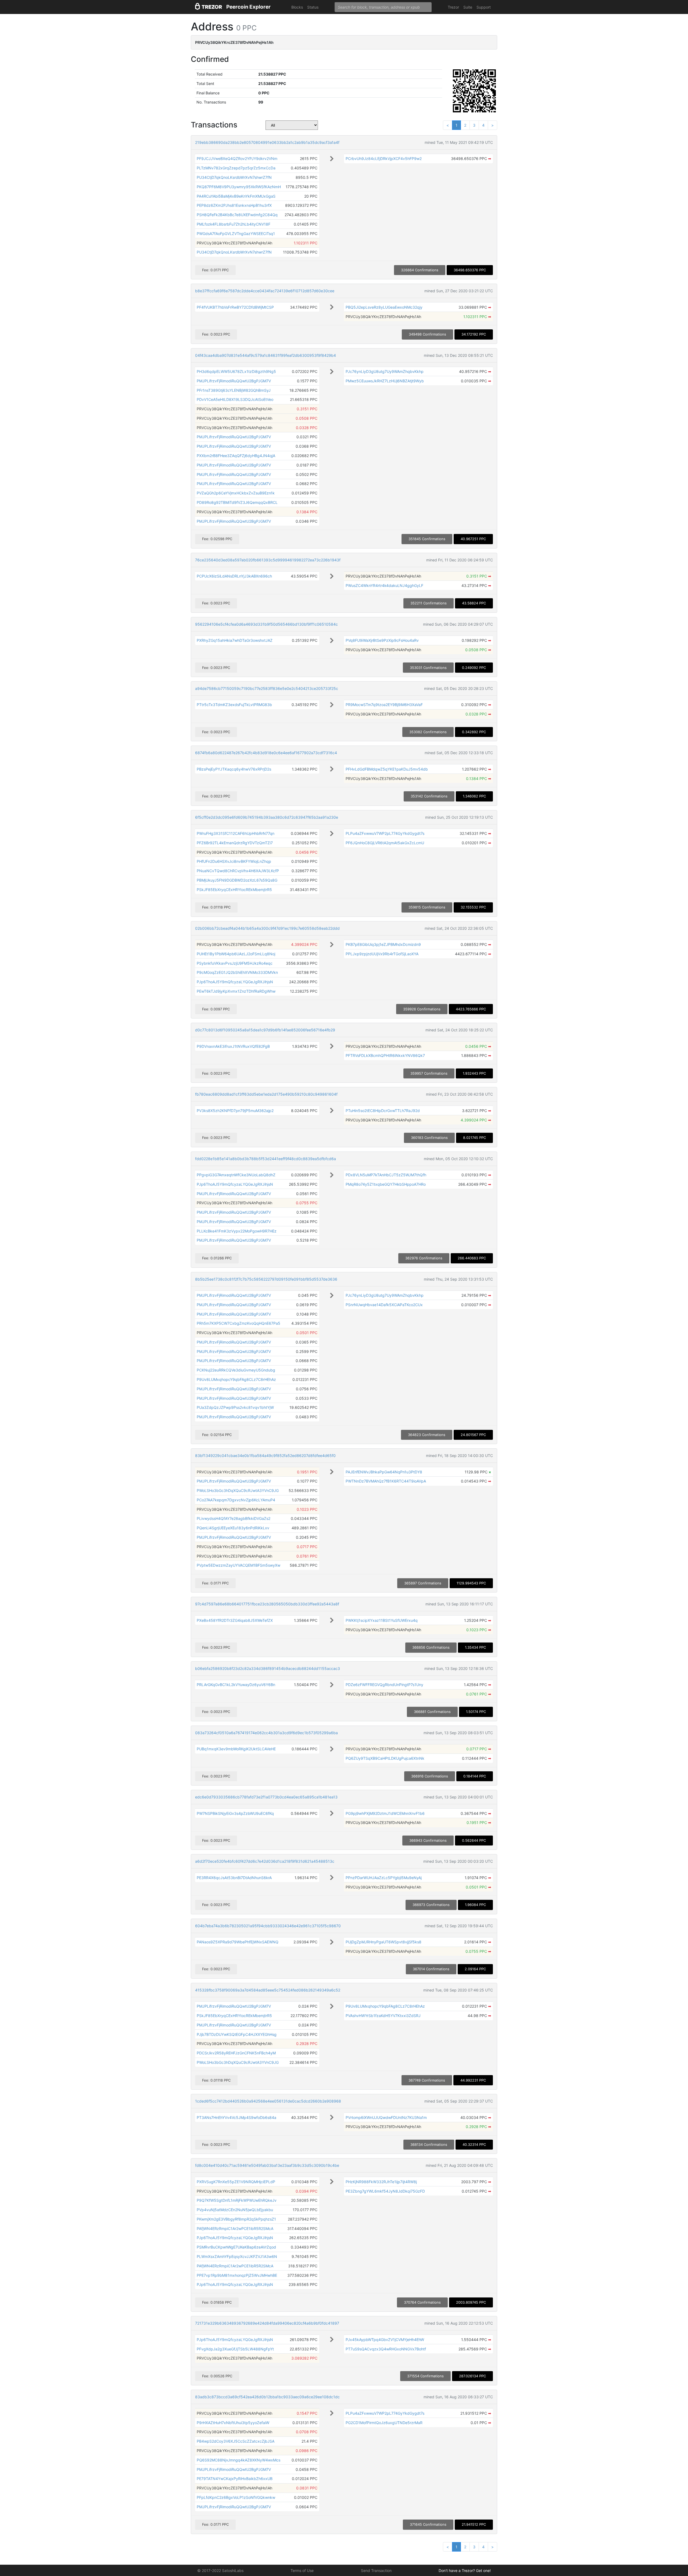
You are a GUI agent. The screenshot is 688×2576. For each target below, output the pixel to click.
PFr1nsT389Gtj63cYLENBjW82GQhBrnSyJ (234, 390)
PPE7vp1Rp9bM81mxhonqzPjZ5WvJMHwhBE (237, 2275)
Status (313, 7)
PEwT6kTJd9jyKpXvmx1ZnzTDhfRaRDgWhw (236, 991)
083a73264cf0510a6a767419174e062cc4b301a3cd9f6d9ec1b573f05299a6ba (266, 1733)
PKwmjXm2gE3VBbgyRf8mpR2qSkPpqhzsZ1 (236, 2219)
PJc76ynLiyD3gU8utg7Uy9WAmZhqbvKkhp (385, 371)
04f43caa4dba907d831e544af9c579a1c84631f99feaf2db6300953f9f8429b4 (266, 355)
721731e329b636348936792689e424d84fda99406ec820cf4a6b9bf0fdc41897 (267, 2323)
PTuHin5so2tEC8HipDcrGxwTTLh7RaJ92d (383, 1111)
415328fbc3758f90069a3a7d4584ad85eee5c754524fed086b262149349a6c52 (268, 1990)
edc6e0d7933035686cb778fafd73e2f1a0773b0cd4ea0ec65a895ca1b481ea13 (266, 1797)
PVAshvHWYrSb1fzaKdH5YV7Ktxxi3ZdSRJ (383, 2016)
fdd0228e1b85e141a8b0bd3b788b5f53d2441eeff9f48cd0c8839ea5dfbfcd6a (266, 1159)
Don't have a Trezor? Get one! (465, 2570)
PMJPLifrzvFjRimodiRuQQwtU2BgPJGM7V (234, 381)
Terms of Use (302, 2570)
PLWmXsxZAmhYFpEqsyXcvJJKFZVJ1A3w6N (237, 2256)
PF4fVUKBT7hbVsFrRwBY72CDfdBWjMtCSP (235, 307)
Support (484, 7)
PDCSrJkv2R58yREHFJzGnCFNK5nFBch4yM (236, 2053)
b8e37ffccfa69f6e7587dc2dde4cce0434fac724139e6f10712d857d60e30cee (265, 291)
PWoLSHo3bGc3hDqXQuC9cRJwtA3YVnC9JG (238, 1490)
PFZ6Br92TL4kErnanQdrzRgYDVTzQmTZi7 (235, 843)
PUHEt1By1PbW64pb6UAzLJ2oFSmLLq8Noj (236, 954)
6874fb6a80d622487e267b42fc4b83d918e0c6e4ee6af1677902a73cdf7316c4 (266, 753)
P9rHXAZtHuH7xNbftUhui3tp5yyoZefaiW (233, 2423)
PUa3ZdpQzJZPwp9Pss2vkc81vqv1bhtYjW (235, 1407)
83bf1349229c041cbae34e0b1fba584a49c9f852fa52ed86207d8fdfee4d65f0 (265, 1456)
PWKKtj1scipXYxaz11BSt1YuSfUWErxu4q (382, 1620)
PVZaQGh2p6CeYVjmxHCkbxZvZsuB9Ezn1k (236, 493)
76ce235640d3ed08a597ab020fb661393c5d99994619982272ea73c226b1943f (268, 560)
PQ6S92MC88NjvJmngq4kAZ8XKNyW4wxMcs (239, 2460)
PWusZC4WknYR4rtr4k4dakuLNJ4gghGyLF (384, 585)
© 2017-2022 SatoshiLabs (220, 2570)
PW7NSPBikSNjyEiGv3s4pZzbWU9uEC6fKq (235, 1813)
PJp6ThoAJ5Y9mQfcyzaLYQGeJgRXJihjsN (235, 982)
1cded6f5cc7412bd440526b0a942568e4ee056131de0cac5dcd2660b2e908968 (268, 2101)
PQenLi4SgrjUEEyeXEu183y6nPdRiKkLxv (233, 1528)
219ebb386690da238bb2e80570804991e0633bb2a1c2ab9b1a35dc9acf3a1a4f (267, 142)
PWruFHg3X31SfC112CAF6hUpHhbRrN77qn (236, 833)
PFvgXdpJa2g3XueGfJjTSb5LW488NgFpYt (235, 2349)
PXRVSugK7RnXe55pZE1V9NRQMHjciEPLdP (236, 2182)
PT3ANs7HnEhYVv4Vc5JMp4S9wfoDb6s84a (236, 2117)
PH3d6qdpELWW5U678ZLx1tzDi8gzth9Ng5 (236, 371)
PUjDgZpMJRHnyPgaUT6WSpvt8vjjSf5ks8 (384, 1942)
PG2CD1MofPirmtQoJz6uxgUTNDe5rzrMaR (384, 2423)
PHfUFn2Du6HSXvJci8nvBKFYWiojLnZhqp (234, 861)
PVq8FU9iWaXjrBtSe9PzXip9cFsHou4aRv (382, 640)
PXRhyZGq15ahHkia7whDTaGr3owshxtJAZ (235, 640)
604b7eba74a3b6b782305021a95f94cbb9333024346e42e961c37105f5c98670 (268, 1926)
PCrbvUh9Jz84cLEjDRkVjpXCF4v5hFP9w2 (384, 158)
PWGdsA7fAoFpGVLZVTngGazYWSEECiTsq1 (236, 234)
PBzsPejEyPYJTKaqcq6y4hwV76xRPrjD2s (234, 769)
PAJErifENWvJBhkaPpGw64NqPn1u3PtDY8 (384, 1472)
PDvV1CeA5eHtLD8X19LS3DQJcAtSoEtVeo (235, 399)
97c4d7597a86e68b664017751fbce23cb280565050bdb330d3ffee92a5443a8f (267, 1604)
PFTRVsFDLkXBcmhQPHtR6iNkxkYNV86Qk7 (385, 1055)
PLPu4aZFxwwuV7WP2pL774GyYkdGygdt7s (385, 833)
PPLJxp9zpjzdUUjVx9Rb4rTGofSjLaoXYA (382, 954)
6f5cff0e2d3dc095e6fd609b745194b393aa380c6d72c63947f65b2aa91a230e (267, 817)
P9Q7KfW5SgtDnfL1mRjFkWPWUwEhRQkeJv (237, 2200)
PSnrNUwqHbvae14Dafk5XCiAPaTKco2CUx (384, 1305)
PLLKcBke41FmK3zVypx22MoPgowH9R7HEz (237, 1231)
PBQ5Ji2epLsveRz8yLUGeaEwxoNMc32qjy (384, 307)
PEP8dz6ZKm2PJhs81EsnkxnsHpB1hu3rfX (234, 205)
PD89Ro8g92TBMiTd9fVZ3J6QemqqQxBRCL (237, 502)
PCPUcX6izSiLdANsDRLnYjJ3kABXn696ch (234, 576)
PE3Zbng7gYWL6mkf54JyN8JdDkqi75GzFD (385, 2191)
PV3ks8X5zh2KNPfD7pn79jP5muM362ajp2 (235, 1111)
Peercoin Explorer (248, 7)
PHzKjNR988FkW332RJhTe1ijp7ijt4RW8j (381, 2182)
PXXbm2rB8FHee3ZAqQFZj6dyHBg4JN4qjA (236, 456)
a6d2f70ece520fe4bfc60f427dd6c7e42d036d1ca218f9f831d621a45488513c (265, 1861)
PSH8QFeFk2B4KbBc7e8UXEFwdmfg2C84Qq (237, 215)
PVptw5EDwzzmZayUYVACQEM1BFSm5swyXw (239, 1565)
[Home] (209, 7)
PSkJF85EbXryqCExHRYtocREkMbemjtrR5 (234, 890)
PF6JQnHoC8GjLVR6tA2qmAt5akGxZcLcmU (385, 843)
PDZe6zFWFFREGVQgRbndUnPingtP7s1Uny (384, 1685)
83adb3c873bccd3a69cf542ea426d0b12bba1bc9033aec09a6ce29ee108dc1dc (267, 2397)
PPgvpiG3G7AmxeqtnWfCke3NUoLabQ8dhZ (236, 1175)
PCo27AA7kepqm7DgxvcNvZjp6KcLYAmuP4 (236, 1500)
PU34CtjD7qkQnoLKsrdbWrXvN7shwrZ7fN (234, 177)
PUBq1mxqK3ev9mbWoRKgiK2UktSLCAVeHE (236, 1749)
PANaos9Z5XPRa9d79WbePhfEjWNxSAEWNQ (238, 1942)
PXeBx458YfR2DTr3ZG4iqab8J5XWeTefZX (235, 1620)
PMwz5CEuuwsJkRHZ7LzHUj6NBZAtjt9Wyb (385, 381)
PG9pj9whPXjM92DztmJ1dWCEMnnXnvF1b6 (385, 1813)
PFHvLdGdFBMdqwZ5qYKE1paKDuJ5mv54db (387, 769)
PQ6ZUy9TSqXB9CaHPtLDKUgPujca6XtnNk (385, 1758)
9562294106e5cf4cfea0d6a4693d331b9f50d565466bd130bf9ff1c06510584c (266, 624)
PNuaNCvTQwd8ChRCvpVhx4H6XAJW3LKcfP (238, 871)
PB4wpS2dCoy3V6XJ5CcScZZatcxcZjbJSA (236, 2441)
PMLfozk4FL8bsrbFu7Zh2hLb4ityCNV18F (234, 224)
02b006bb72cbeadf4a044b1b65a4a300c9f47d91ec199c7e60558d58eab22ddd (267, 928)
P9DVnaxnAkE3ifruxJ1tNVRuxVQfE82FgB (233, 1046)
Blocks (297, 7)
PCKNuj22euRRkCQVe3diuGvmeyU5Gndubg (236, 1370)
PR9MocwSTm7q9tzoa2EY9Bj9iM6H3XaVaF (384, 705)
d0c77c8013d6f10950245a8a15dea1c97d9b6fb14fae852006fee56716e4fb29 (265, 1030)
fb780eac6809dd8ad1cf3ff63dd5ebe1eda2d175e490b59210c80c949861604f (266, 1094)
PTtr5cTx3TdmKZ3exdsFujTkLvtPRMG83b (234, 705)
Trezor (453, 7)
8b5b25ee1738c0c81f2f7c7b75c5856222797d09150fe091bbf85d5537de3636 (266, 1279)
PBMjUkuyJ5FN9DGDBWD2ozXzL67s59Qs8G (237, 880)
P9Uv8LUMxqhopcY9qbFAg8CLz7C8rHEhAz (236, 1379)
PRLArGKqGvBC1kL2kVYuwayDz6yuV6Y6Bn (236, 1685)
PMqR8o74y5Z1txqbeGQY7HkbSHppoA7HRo (386, 1184)
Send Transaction (376, 2570)
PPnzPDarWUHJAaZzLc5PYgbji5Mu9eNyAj (384, 1878)
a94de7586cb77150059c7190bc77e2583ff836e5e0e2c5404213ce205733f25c (267, 688)
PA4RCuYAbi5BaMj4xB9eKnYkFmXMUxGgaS (236, 196)
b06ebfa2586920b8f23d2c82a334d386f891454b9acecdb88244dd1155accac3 (268, 1668)
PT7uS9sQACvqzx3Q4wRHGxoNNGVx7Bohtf (386, 2349)
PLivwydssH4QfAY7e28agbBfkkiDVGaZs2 (234, 1518)
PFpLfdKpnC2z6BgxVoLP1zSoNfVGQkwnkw (236, 2497)
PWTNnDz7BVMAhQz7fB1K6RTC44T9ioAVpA (386, 1481)
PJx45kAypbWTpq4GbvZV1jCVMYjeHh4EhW (385, 2340)
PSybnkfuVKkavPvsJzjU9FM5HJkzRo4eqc (235, 963)
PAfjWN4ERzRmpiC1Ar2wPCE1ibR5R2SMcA (235, 2228)
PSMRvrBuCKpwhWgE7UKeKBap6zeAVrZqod (236, 2247)
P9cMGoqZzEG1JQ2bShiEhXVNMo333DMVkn (237, 972)
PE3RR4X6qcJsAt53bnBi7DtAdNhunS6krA (234, 1878)
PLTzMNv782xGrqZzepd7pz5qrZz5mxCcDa (236, 168)
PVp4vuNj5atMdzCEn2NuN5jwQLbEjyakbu (235, 2210)
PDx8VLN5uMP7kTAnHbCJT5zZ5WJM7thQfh (386, 1175)
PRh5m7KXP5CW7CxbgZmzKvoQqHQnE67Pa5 (239, 1323)
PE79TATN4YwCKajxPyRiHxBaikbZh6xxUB (235, 2479)
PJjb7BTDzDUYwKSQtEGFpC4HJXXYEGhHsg (237, 2034)
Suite (468, 7)
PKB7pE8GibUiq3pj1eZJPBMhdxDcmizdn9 (383, 944)
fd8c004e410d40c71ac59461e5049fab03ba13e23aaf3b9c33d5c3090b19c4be (267, 2165)
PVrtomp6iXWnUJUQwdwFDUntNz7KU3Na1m (386, 2117)
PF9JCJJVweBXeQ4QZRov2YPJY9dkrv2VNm (237, 158)
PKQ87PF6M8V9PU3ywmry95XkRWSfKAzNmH (239, 187)
